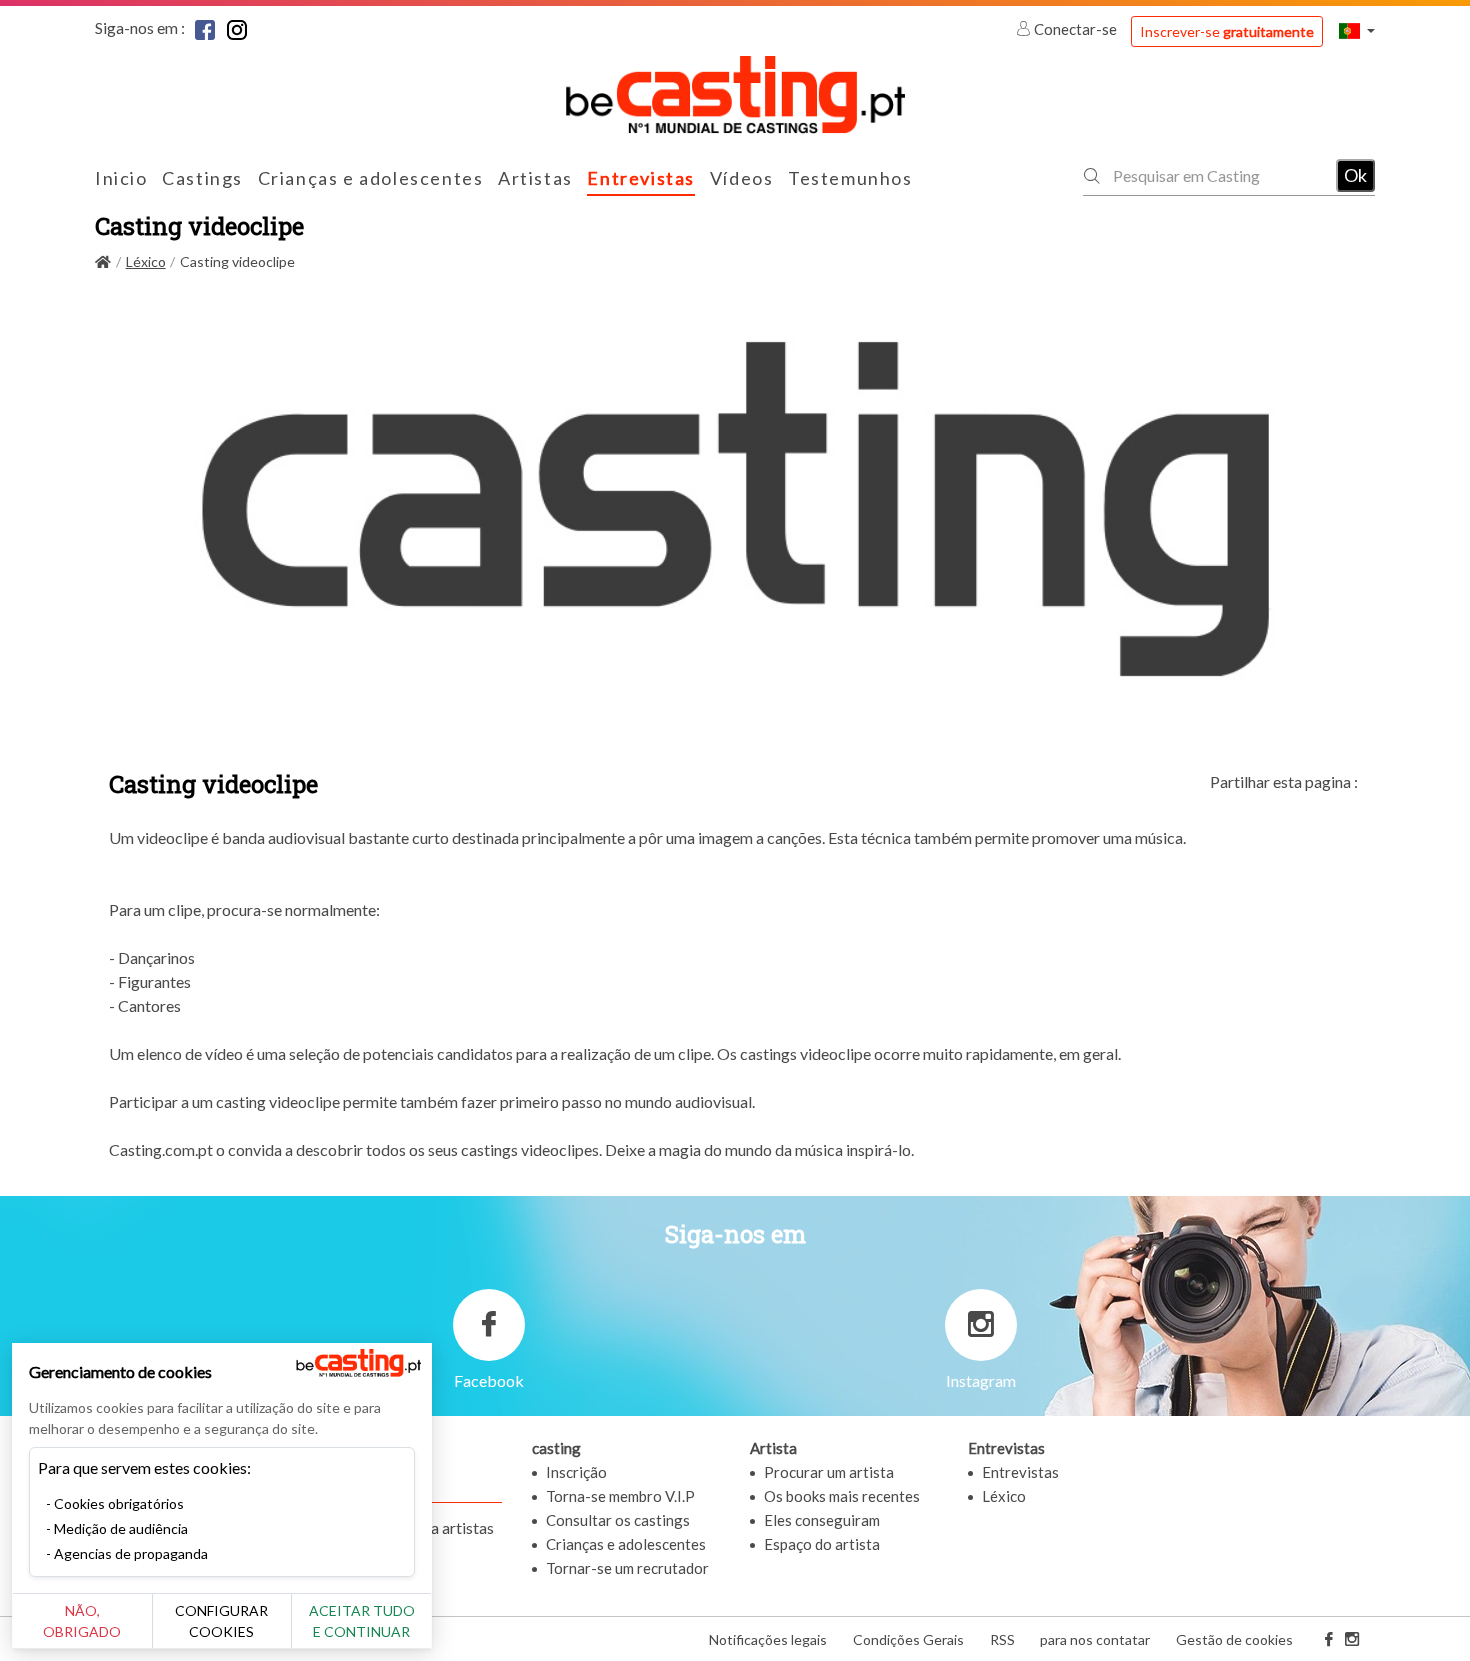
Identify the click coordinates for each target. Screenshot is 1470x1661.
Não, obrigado (82, 1621)
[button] (1357, 30)
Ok (1355, 175)
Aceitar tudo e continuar (362, 1621)
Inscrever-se (1227, 31)
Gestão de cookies (1234, 1639)
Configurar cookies (221, 1621)
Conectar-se (1075, 29)
